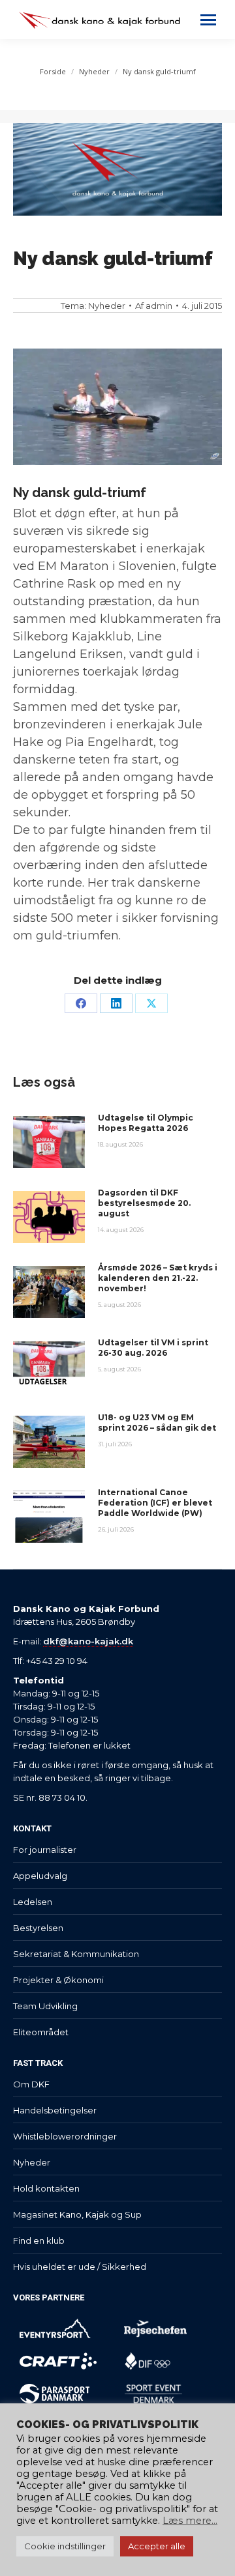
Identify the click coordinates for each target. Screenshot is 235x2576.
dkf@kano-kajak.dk (88, 1641)
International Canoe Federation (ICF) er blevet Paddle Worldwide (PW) (155, 1503)
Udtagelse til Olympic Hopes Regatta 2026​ (146, 1123)
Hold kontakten (46, 2188)
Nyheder (107, 306)
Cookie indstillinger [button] (65, 2546)
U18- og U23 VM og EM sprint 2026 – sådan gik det (157, 1423)
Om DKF (31, 2084)
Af (154, 306)
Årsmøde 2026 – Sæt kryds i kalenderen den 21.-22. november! (158, 1278)
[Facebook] (81, 1003)
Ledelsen (33, 1902)
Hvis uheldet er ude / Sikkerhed (80, 2267)
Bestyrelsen (38, 1928)
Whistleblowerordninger (65, 2136)
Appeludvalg (40, 1876)
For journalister (45, 1850)
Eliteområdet (41, 2032)
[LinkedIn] (116, 1003)
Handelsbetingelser (55, 2110)
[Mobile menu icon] (208, 20)
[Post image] (49, 1142)
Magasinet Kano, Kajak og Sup (77, 2214)
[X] (151, 1003)
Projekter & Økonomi (58, 1980)
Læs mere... (190, 2521)
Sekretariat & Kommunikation (76, 1954)
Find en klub (39, 2240)
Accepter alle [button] (157, 2546)
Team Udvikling (45, 2006)
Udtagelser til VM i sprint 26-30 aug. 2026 (153, 1348)
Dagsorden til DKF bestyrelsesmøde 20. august (144, 1203)
